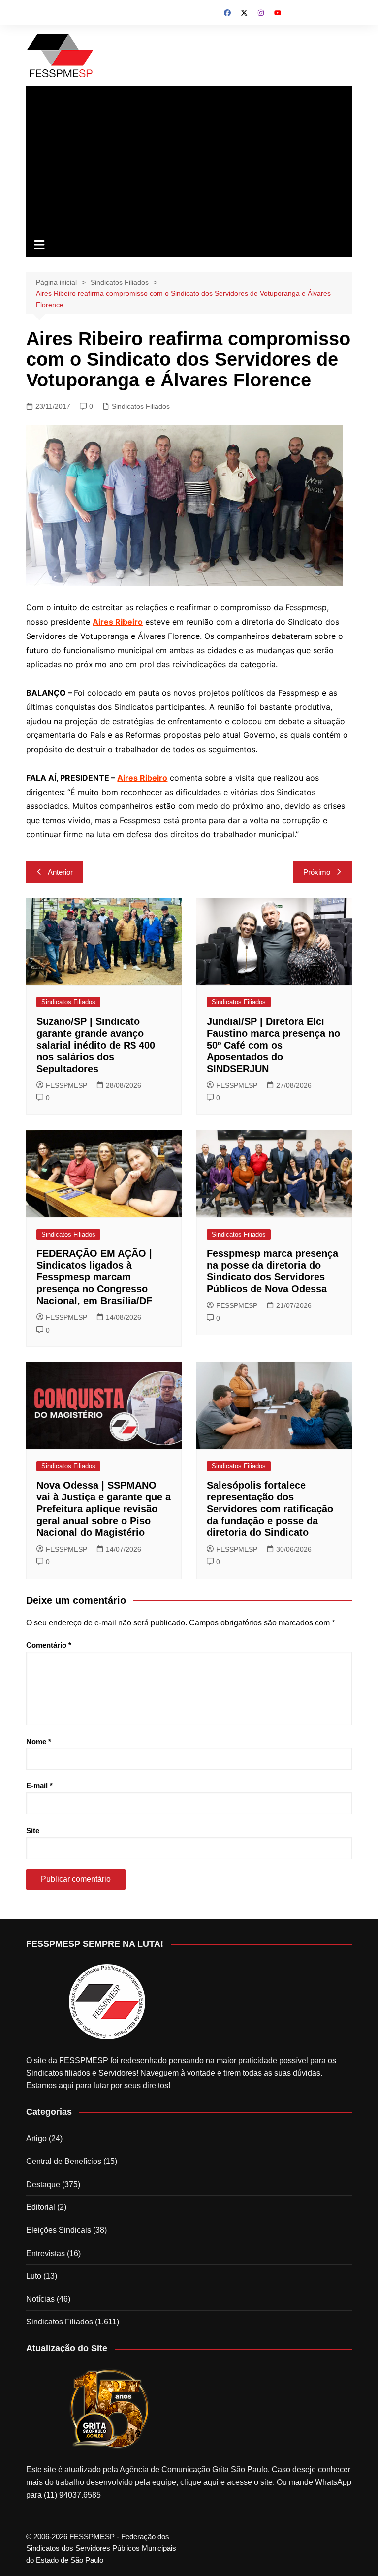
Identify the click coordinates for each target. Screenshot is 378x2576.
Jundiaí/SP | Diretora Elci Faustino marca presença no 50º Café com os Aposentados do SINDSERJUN (273, 1045)
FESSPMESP (66, 1085)
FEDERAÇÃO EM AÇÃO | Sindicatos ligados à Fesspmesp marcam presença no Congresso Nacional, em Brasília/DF (94, 1277)
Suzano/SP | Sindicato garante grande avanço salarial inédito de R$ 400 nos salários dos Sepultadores (96, 1045)
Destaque (43, 2184)
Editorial (41, 2207)
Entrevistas (46, 2253)
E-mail (39, 1786)
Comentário (49, 1645)
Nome (39, 1741)
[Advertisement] (189, 160)
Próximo (317, 872)
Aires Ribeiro (142, 778)
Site (33, 1830)
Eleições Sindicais (59, 2230)
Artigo (36, 2139)
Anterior (60, 872)
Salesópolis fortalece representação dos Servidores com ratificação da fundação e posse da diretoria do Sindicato (270, 1509)
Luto (34, 2276)
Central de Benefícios (64, 2161)
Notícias (40, 2299)
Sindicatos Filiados (141, 406)
